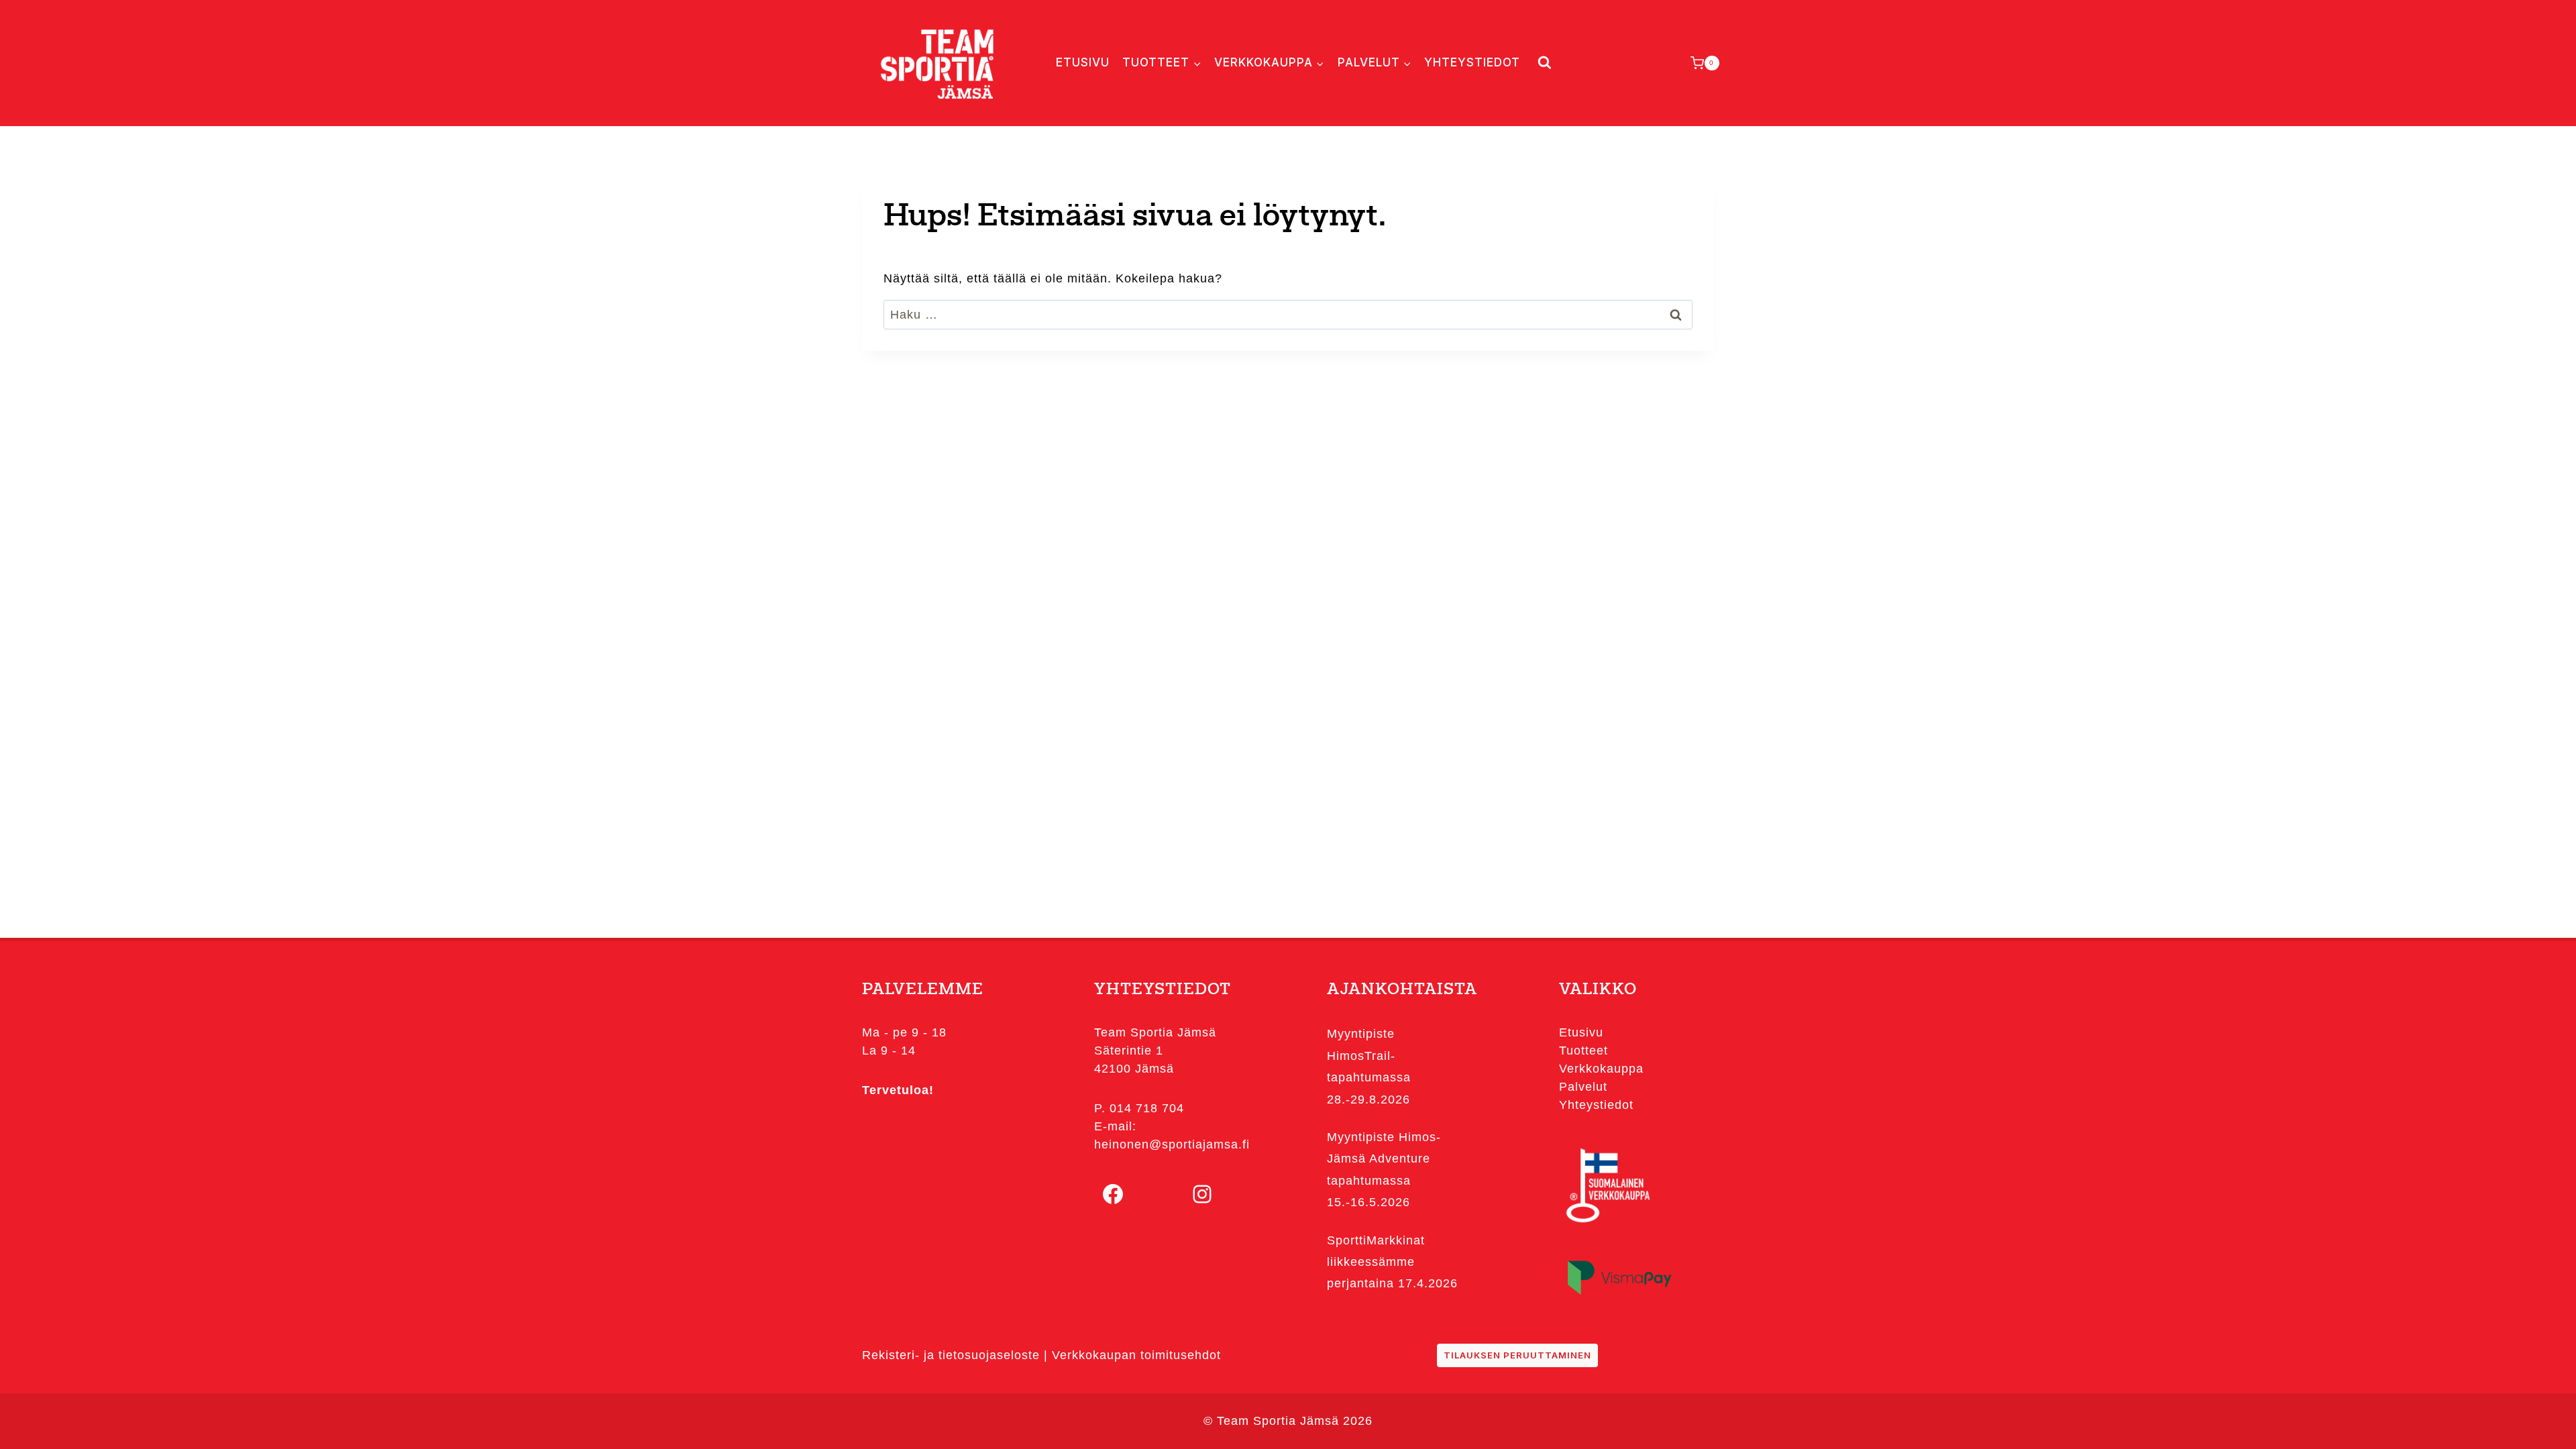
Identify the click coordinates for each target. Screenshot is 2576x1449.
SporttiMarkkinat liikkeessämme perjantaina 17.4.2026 (1392, 1262)
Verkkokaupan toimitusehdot (1136, 1355)
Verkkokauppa (1601, 1069)
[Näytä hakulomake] (1542, 63)
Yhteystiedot (1472, 62)
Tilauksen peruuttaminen (1517, 1355)
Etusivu (1083, 62)
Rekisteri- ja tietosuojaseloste (951, 1355)
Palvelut (1583, 1087)
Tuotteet (1584, 1051)
